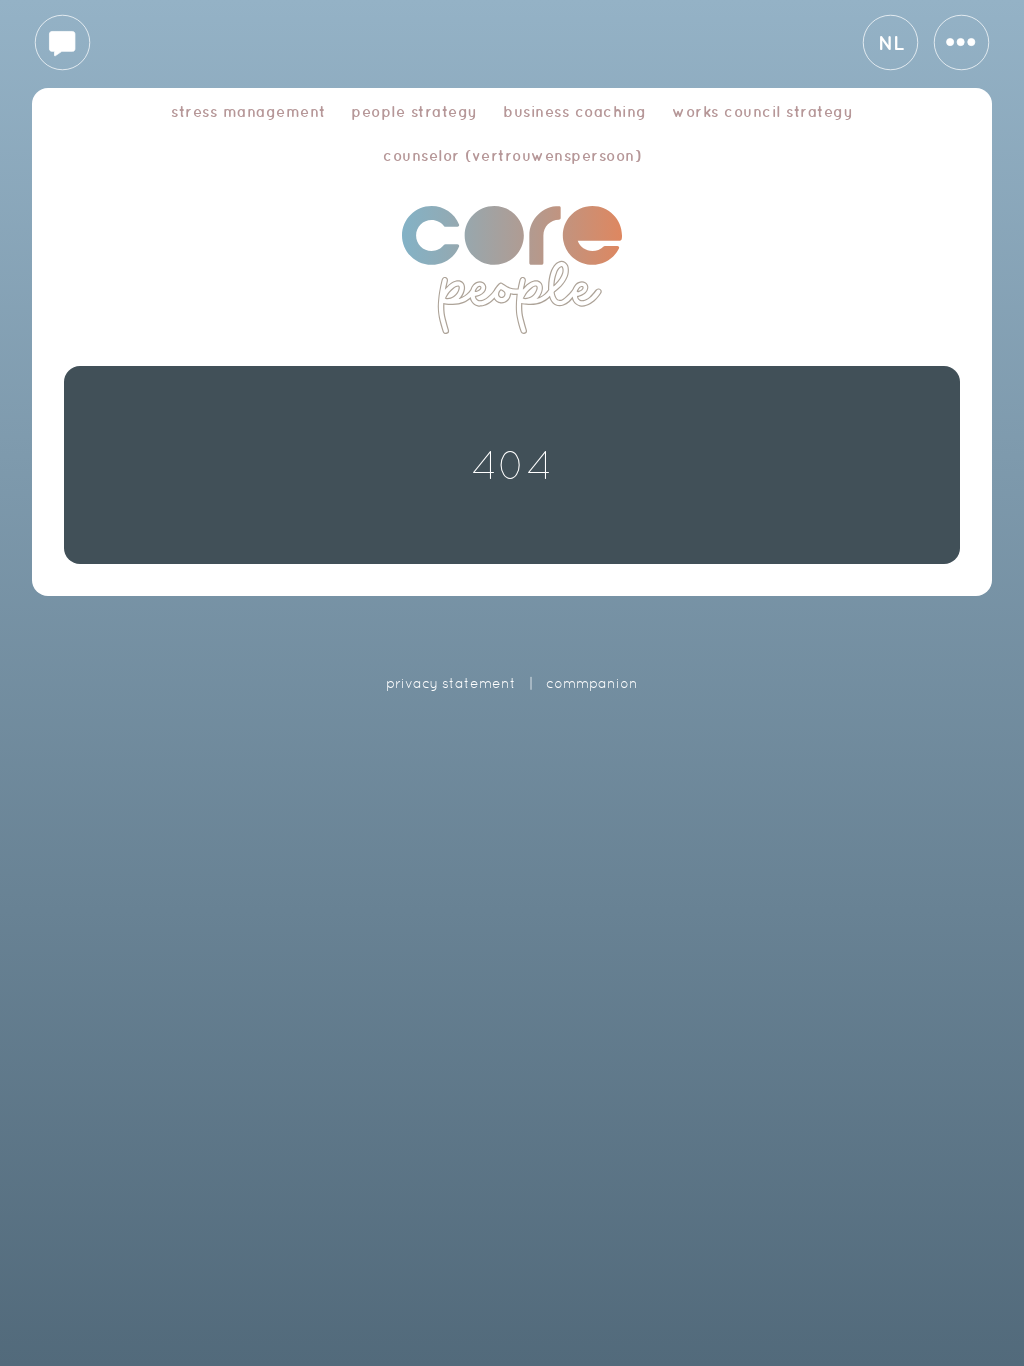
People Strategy (414, 111)
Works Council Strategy (762, 111)
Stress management (248, 111)
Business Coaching (575, 111)
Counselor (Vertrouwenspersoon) (512, 155)
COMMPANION (592, 683)
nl (891, 42)
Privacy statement (451, 683)
